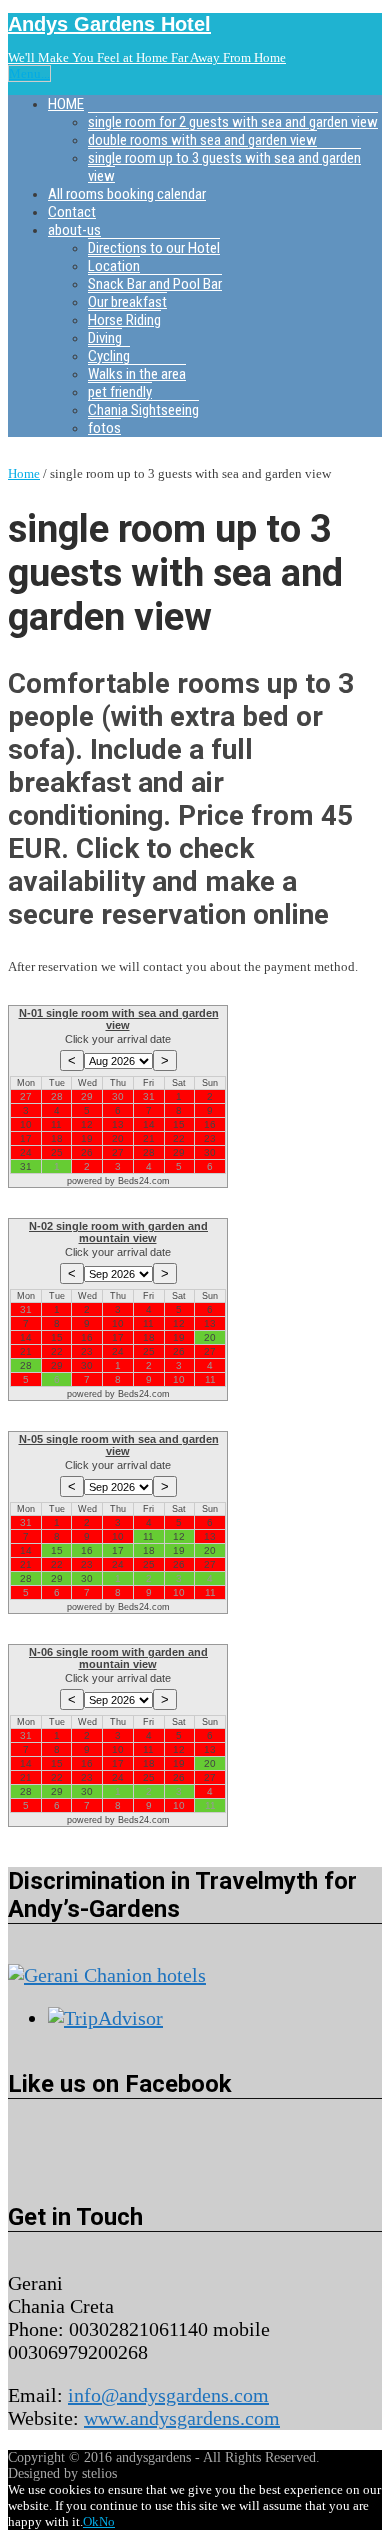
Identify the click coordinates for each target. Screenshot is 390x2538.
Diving (105, 338)
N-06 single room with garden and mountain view (118, 1658)
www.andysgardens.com (182, 2418)
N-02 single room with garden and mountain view (118, 1232)
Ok (91, 2521)
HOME (66, 104)
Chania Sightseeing (143, 410)
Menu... (29, 73)
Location (114, 266)
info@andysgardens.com (168, 2395)
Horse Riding (124, 320)
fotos (104, 428)
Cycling (109, 356)
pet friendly (120, 392)
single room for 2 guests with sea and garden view (233, 122)
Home (24, 473)
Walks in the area (137, 374)
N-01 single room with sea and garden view (119, 1019)
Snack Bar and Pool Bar (155, 284)
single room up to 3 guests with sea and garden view (224, 167)
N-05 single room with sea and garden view (119, 1445)
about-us (74, 230)
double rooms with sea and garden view (202, 140)
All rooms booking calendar (127, 194)
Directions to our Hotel (154, 248)
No (107, 2521)
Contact (72, 212)
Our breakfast (127, 302)
